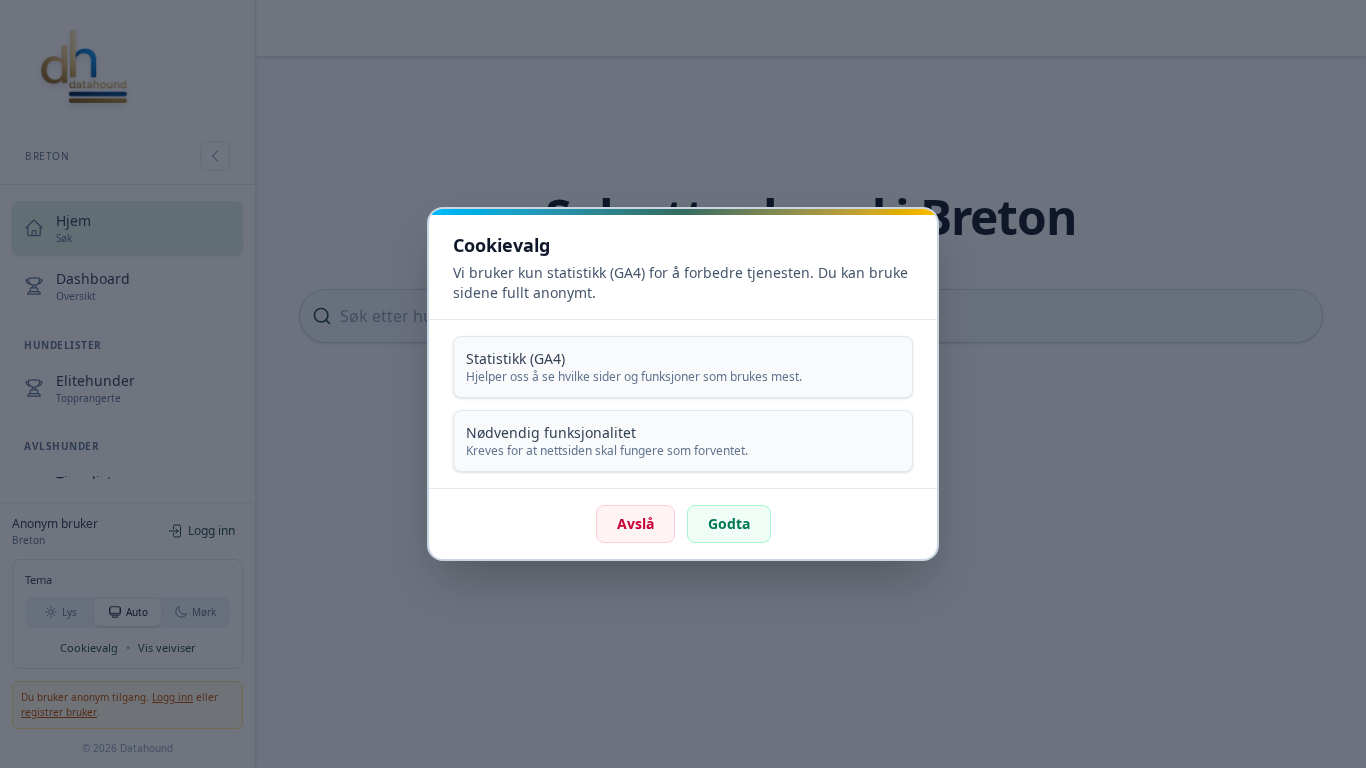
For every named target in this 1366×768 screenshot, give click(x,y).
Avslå (635, 523)
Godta (729, 523)
